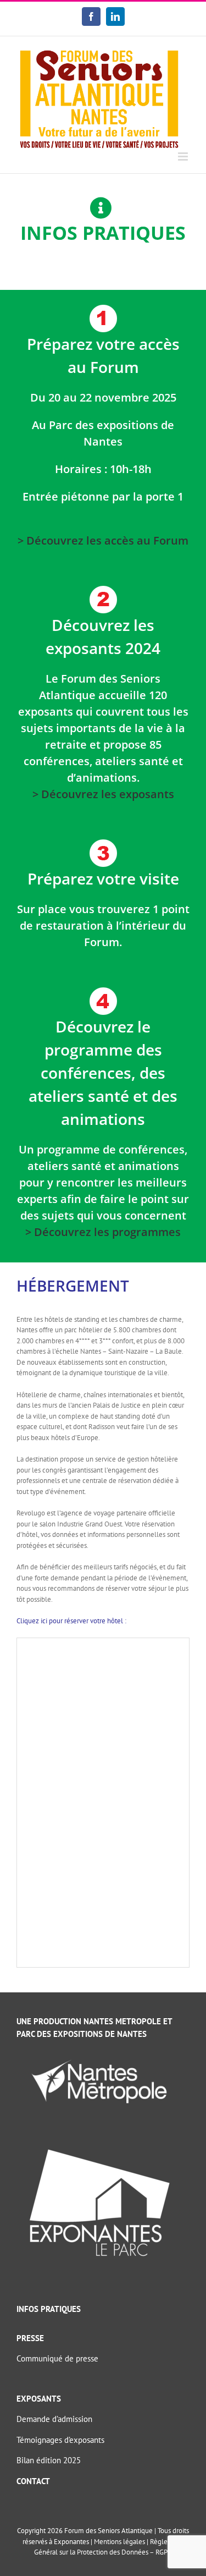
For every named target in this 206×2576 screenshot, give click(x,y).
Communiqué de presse (57, 2358)
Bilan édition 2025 (49, 2460)
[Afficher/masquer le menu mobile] (184, 156)
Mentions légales (119, 2542)
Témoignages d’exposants (60, 2440)
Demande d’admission (54, 2419)
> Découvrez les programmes (103, 1232)
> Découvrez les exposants (103, 794)
